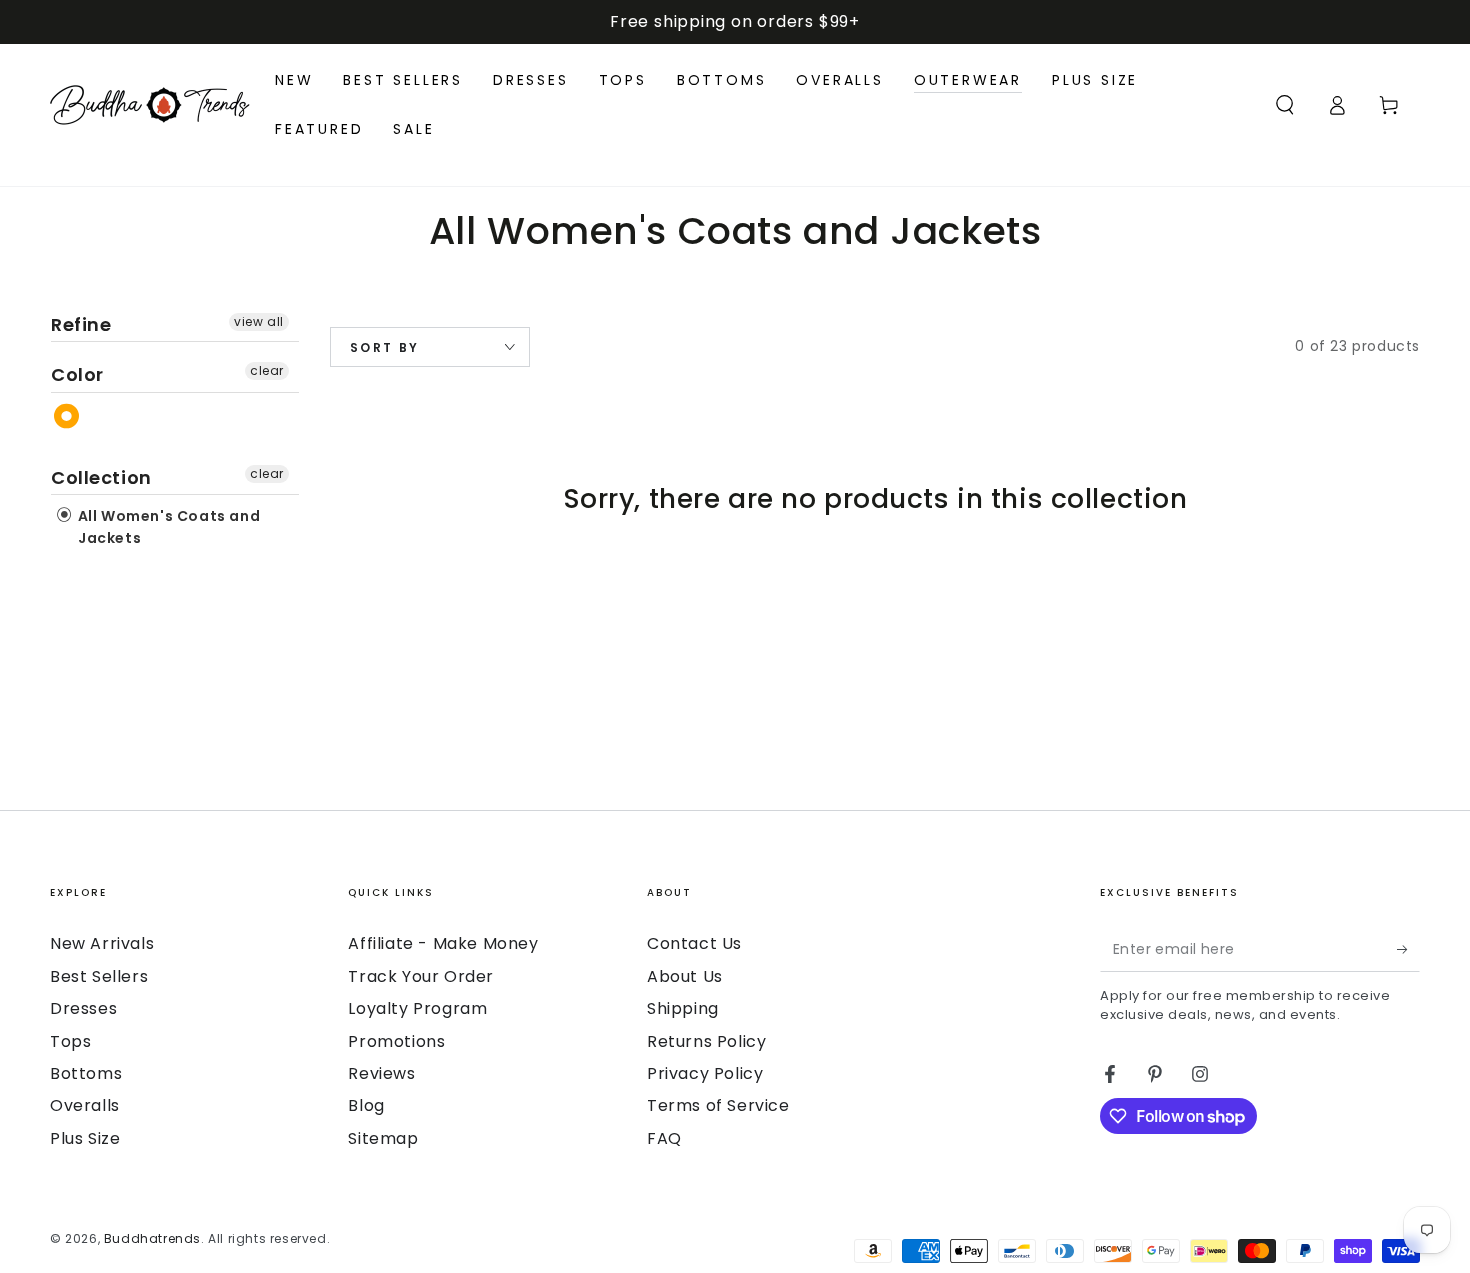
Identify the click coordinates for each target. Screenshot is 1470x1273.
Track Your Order (421, 976)
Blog (366, 1105)
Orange (67, 416)
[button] (1285, 105)
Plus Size (85, 1138)
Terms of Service (718, 1105)
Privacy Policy (705, 1073)
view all (259, 321)
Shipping (683, 1008)
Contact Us (694, 943)
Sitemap (383, 1138)
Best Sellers (99, 976)
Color (77, 374)
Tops (70, 1041)
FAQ (664, 1138)
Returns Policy (706, 1041)
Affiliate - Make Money (443, 943)
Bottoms (86, 1073)
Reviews (381, 1073)
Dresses (83, 1008)
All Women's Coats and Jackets (167, 527)
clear (267, 370)
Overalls (85, 1105)
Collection (101, 477)
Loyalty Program (417, 1008)
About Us (685, 976)
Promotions (396, 1041)
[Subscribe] (1408, 949)
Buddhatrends (152, 1238)
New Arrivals (102, 943)
